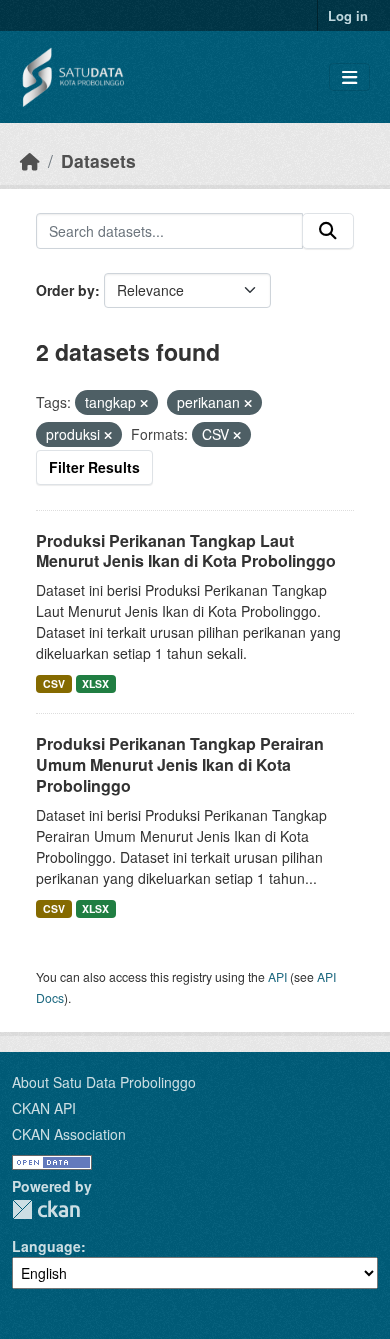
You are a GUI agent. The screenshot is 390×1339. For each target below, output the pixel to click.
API (277, 976)
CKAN (46, 1209)
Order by (65, 290)
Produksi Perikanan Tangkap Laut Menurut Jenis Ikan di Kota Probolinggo (186, 551)
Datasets (98, 160)
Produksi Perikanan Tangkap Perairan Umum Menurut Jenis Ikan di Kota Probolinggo (180, 764)
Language (46, 1246)
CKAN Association (69, 1134)
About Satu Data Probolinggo (104, 1082)
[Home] (30, 160)
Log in (348, 15)
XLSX (95, 683)
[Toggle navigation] (349, 77)
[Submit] (328, 231)
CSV (54, 683)
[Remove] (144, 403)
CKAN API (44, 1108)
